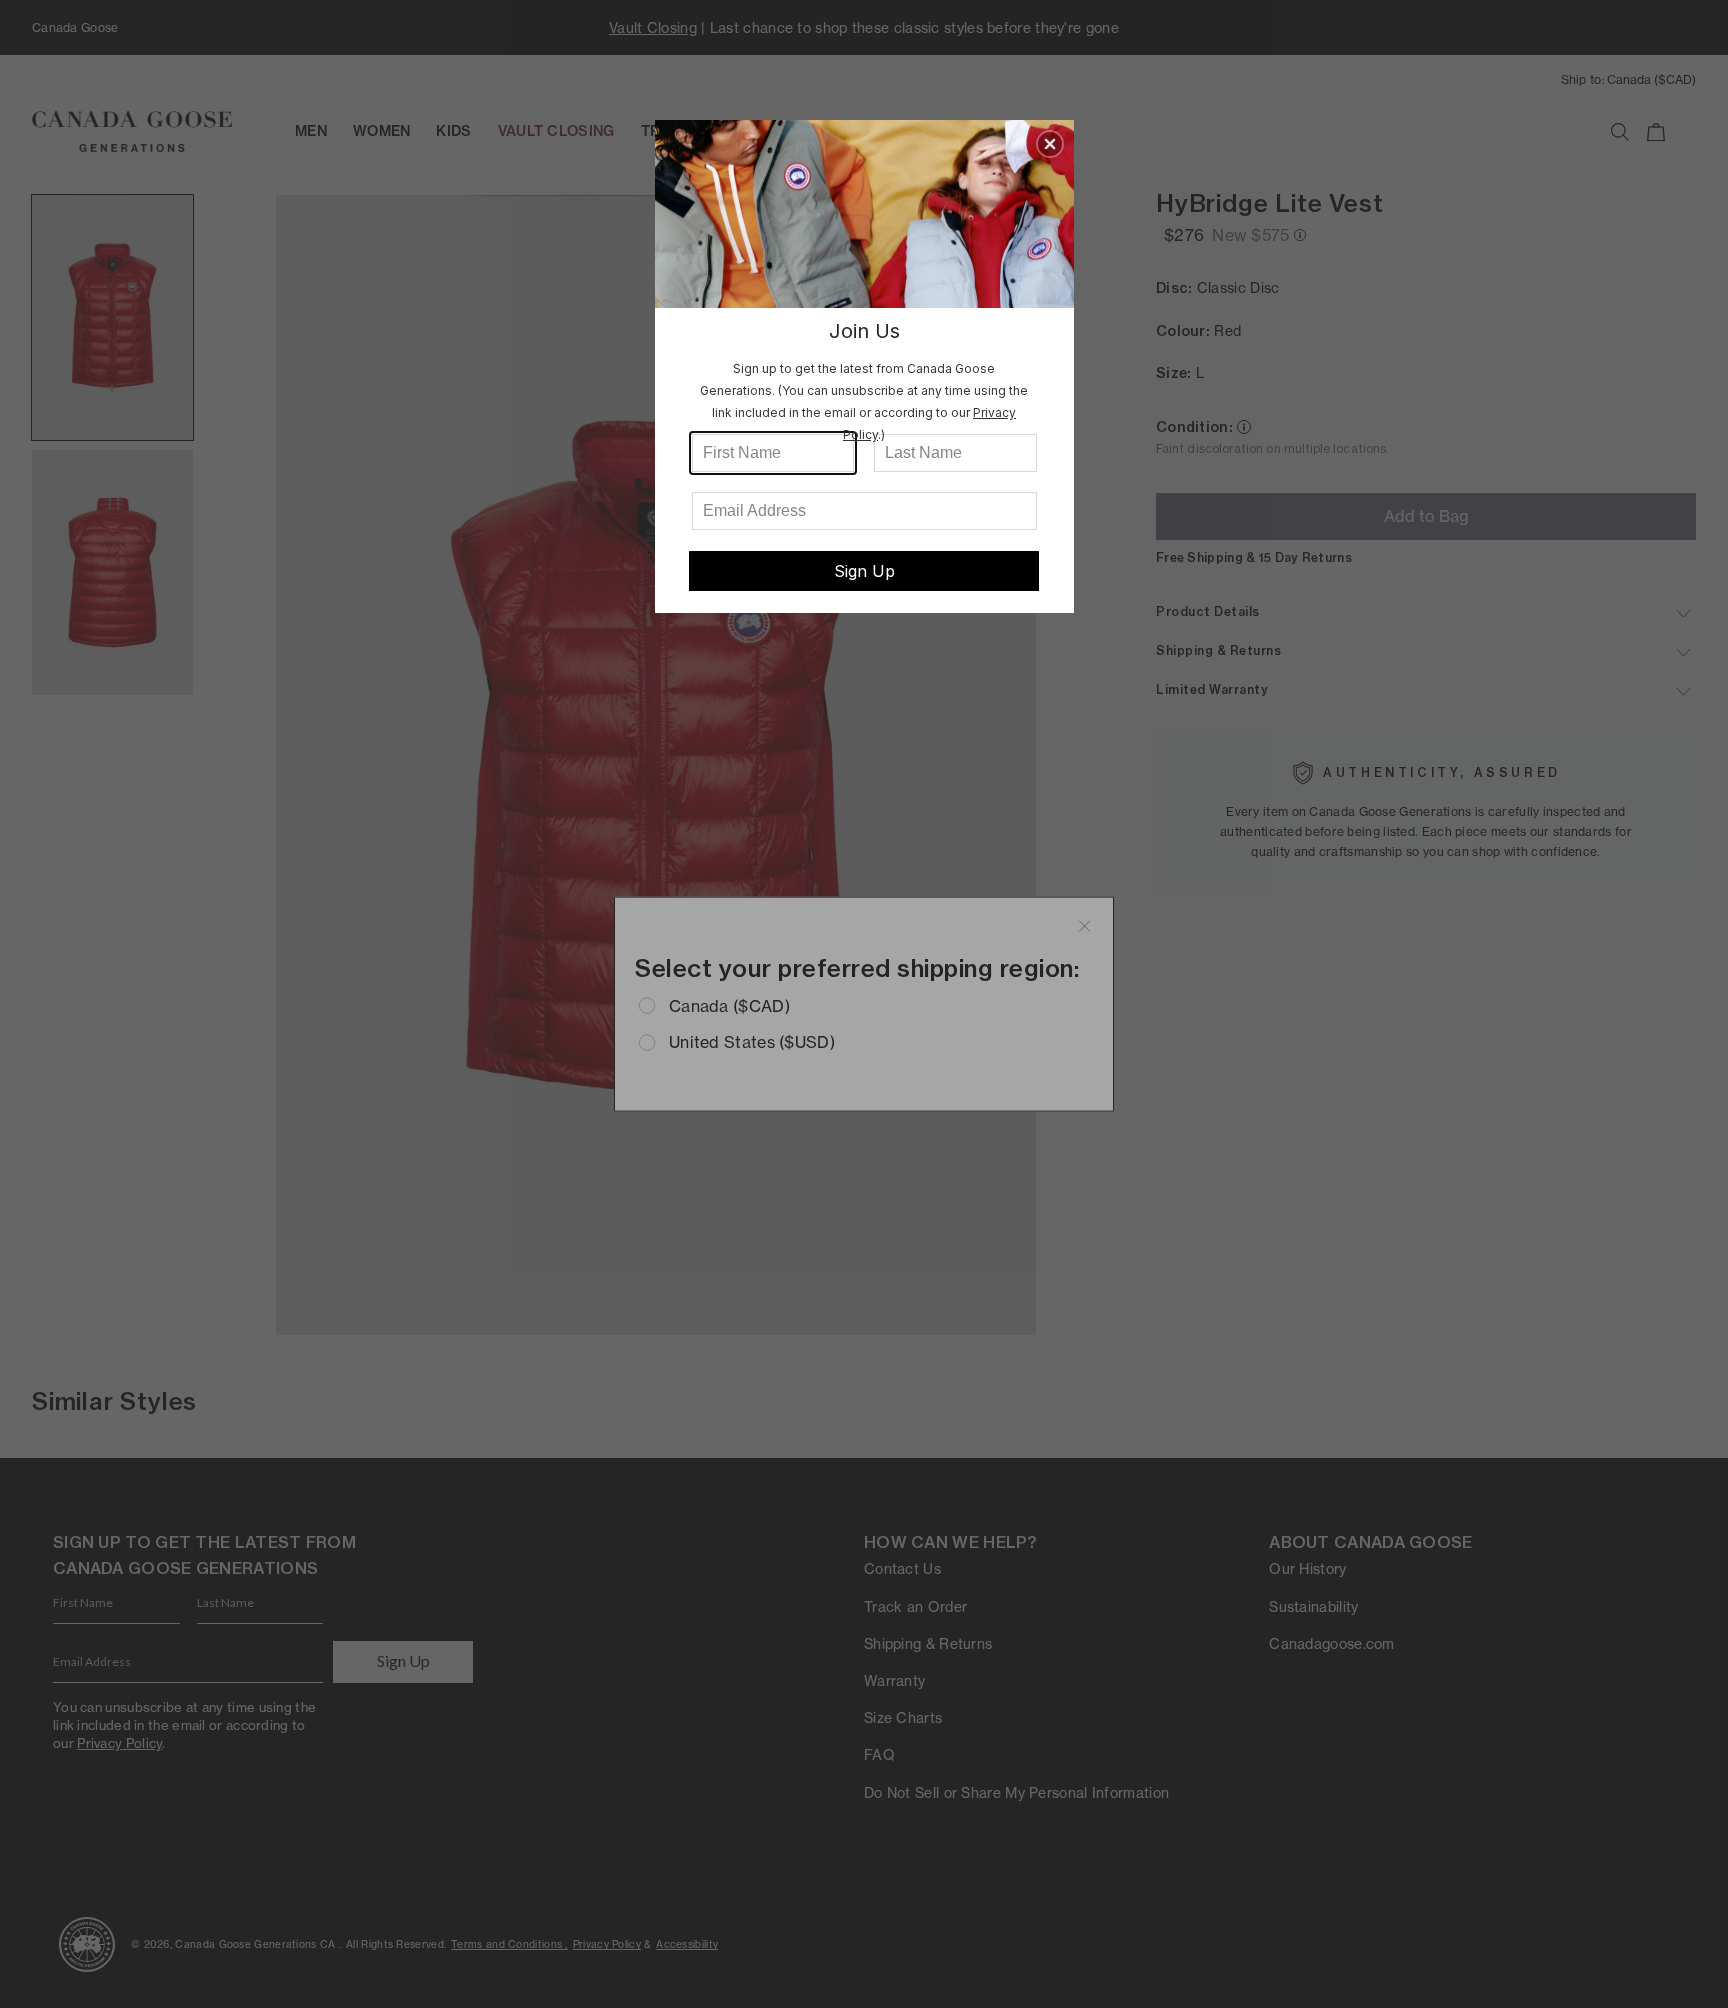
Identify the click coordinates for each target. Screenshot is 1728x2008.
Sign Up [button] (864, 571)
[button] (1050, 144)
